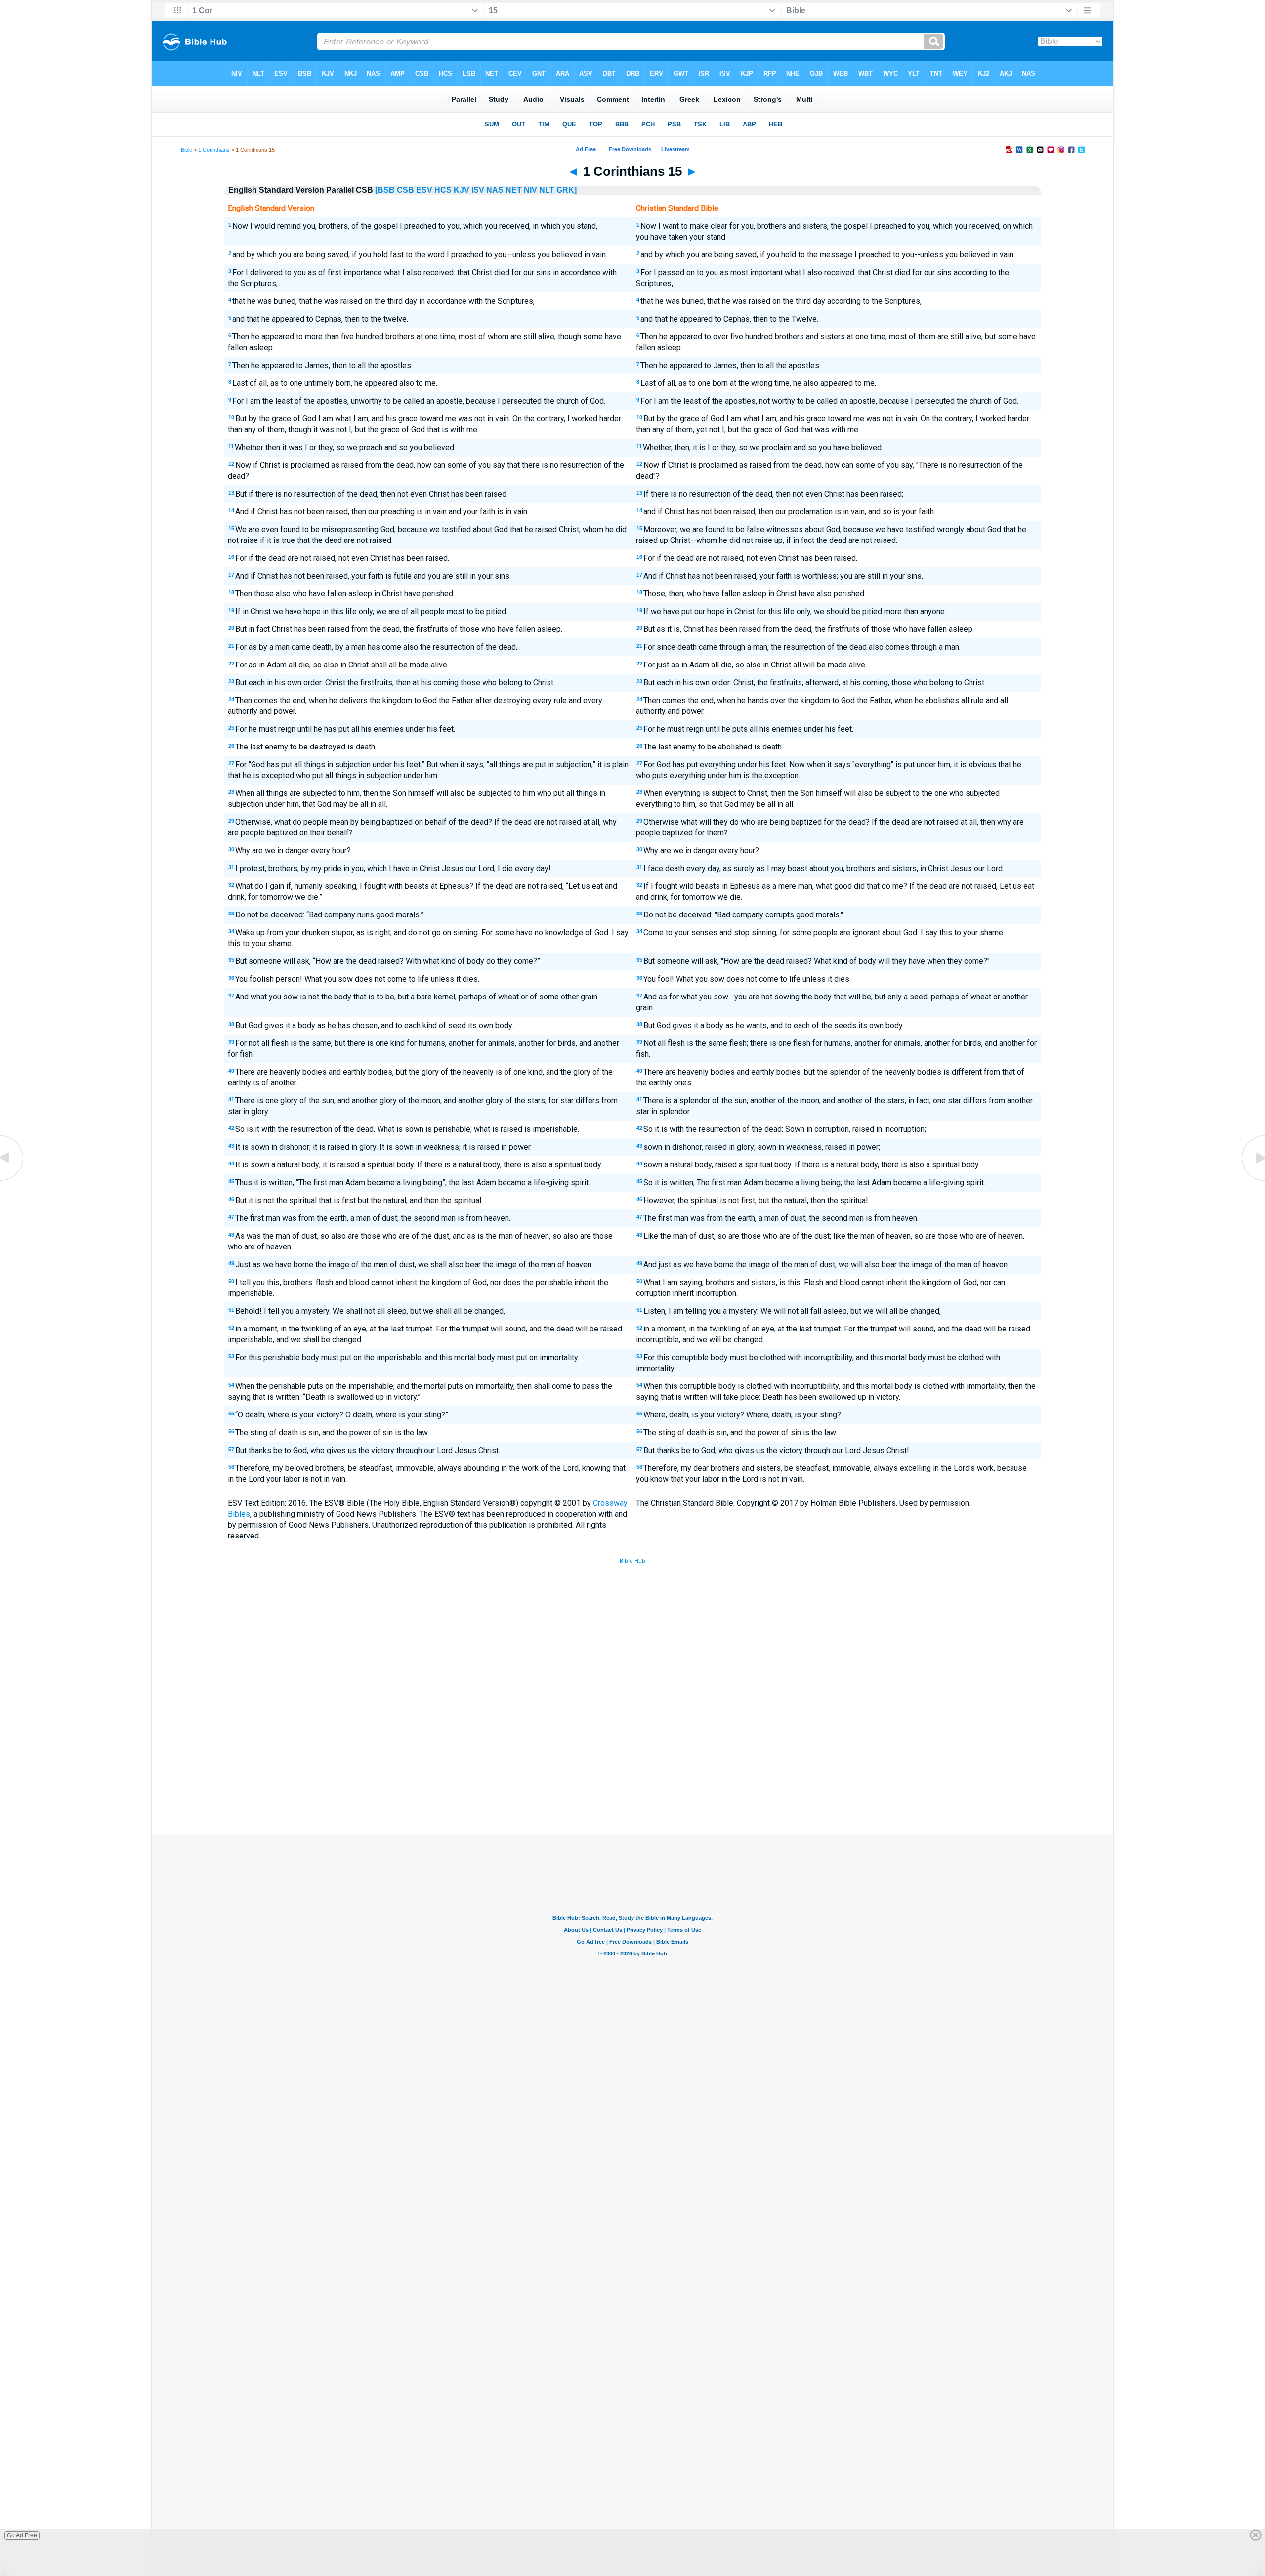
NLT (547, 190)
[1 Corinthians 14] (12, 1180)
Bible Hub (632, 1561)
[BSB (385, 190)
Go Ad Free (22, 2535)
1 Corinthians (214, 150)
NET (514, 190)
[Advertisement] (632, 1762)
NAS (495, 190)
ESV (424, 190)
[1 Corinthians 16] (1253, 1180)
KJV (462, 190)
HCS (443, 190)
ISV (478, 190)
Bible (187, 150)
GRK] (567, 190)
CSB (405, 190)
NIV (530, 190)
